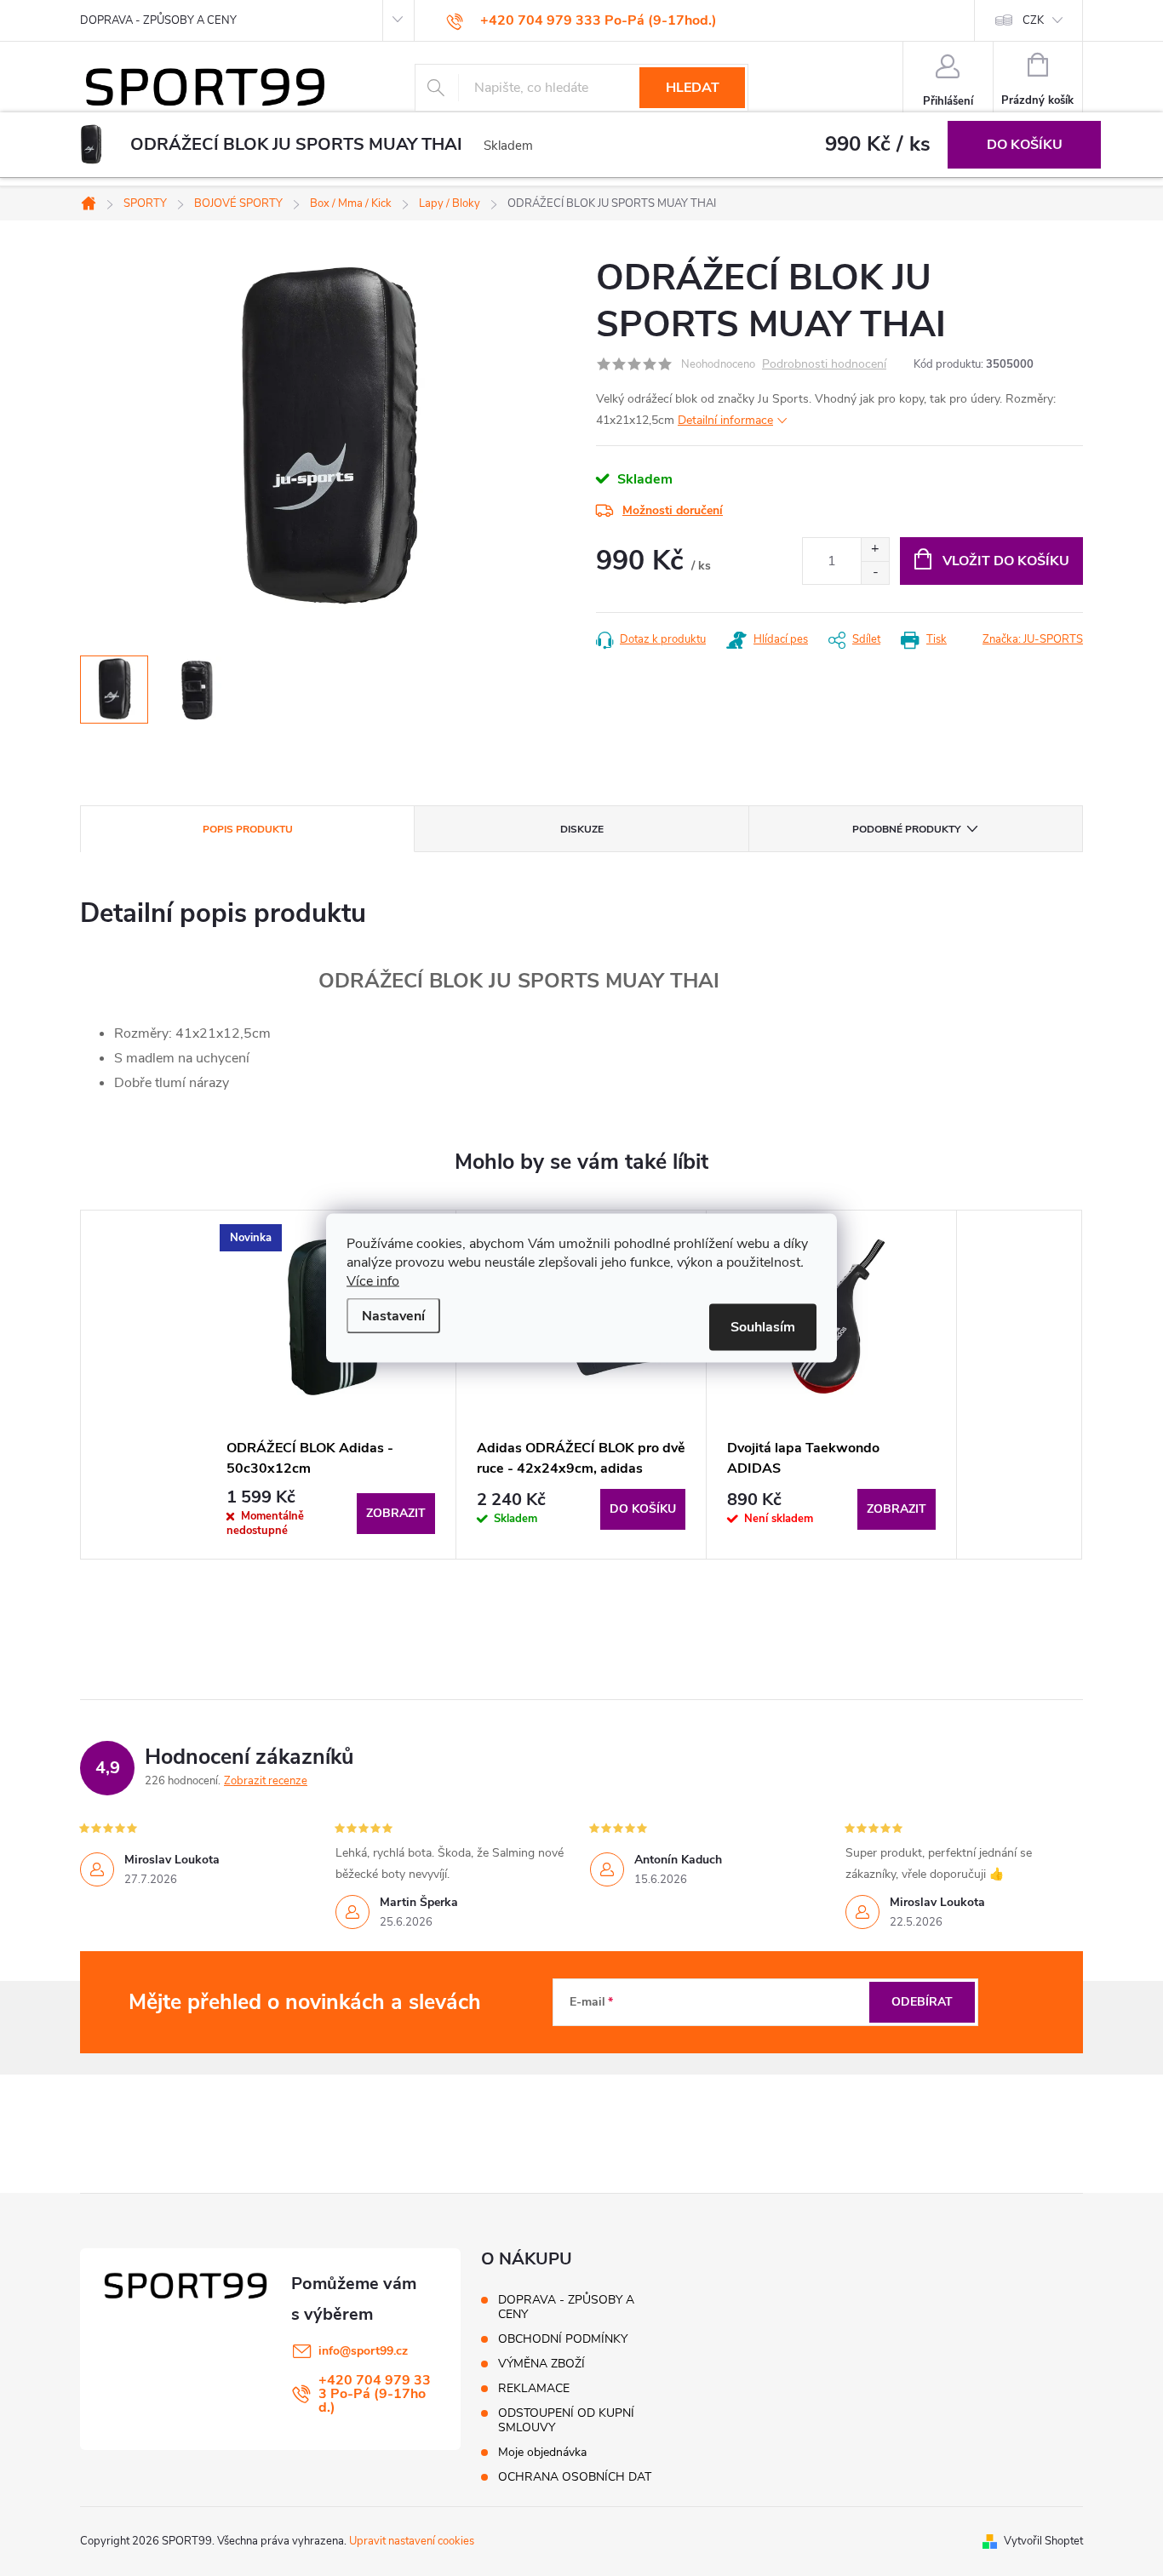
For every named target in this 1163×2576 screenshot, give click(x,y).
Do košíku (1025, 145)
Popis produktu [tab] (248, 829)
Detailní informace (725, 420)
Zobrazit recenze (266, 1781)
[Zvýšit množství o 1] (875, 550)
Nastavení (393, 1316)
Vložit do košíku (1006, 561)
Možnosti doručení (673, 510)
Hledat (693, 88)
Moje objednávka (542, 2452)
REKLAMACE (534, 2388)
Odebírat (922, 2002)
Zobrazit (396, 1513)
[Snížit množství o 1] (875, 572)
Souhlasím (763, 1327)
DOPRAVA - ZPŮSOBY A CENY (158, 20)
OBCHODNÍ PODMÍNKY (563, 2339)
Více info (373, 1281)
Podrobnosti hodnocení (824, 365)
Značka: (1033, 639)
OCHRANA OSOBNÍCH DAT (575, 2477)
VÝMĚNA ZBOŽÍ (541, 2364)
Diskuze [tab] (582, 829)
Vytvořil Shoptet (1043, 2541)
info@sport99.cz (363, 2351)
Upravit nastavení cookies (412, 2541)
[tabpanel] (331, 1385)
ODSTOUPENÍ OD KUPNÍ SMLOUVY (566, 2420)
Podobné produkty (906, 829)
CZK (1033, 20)
